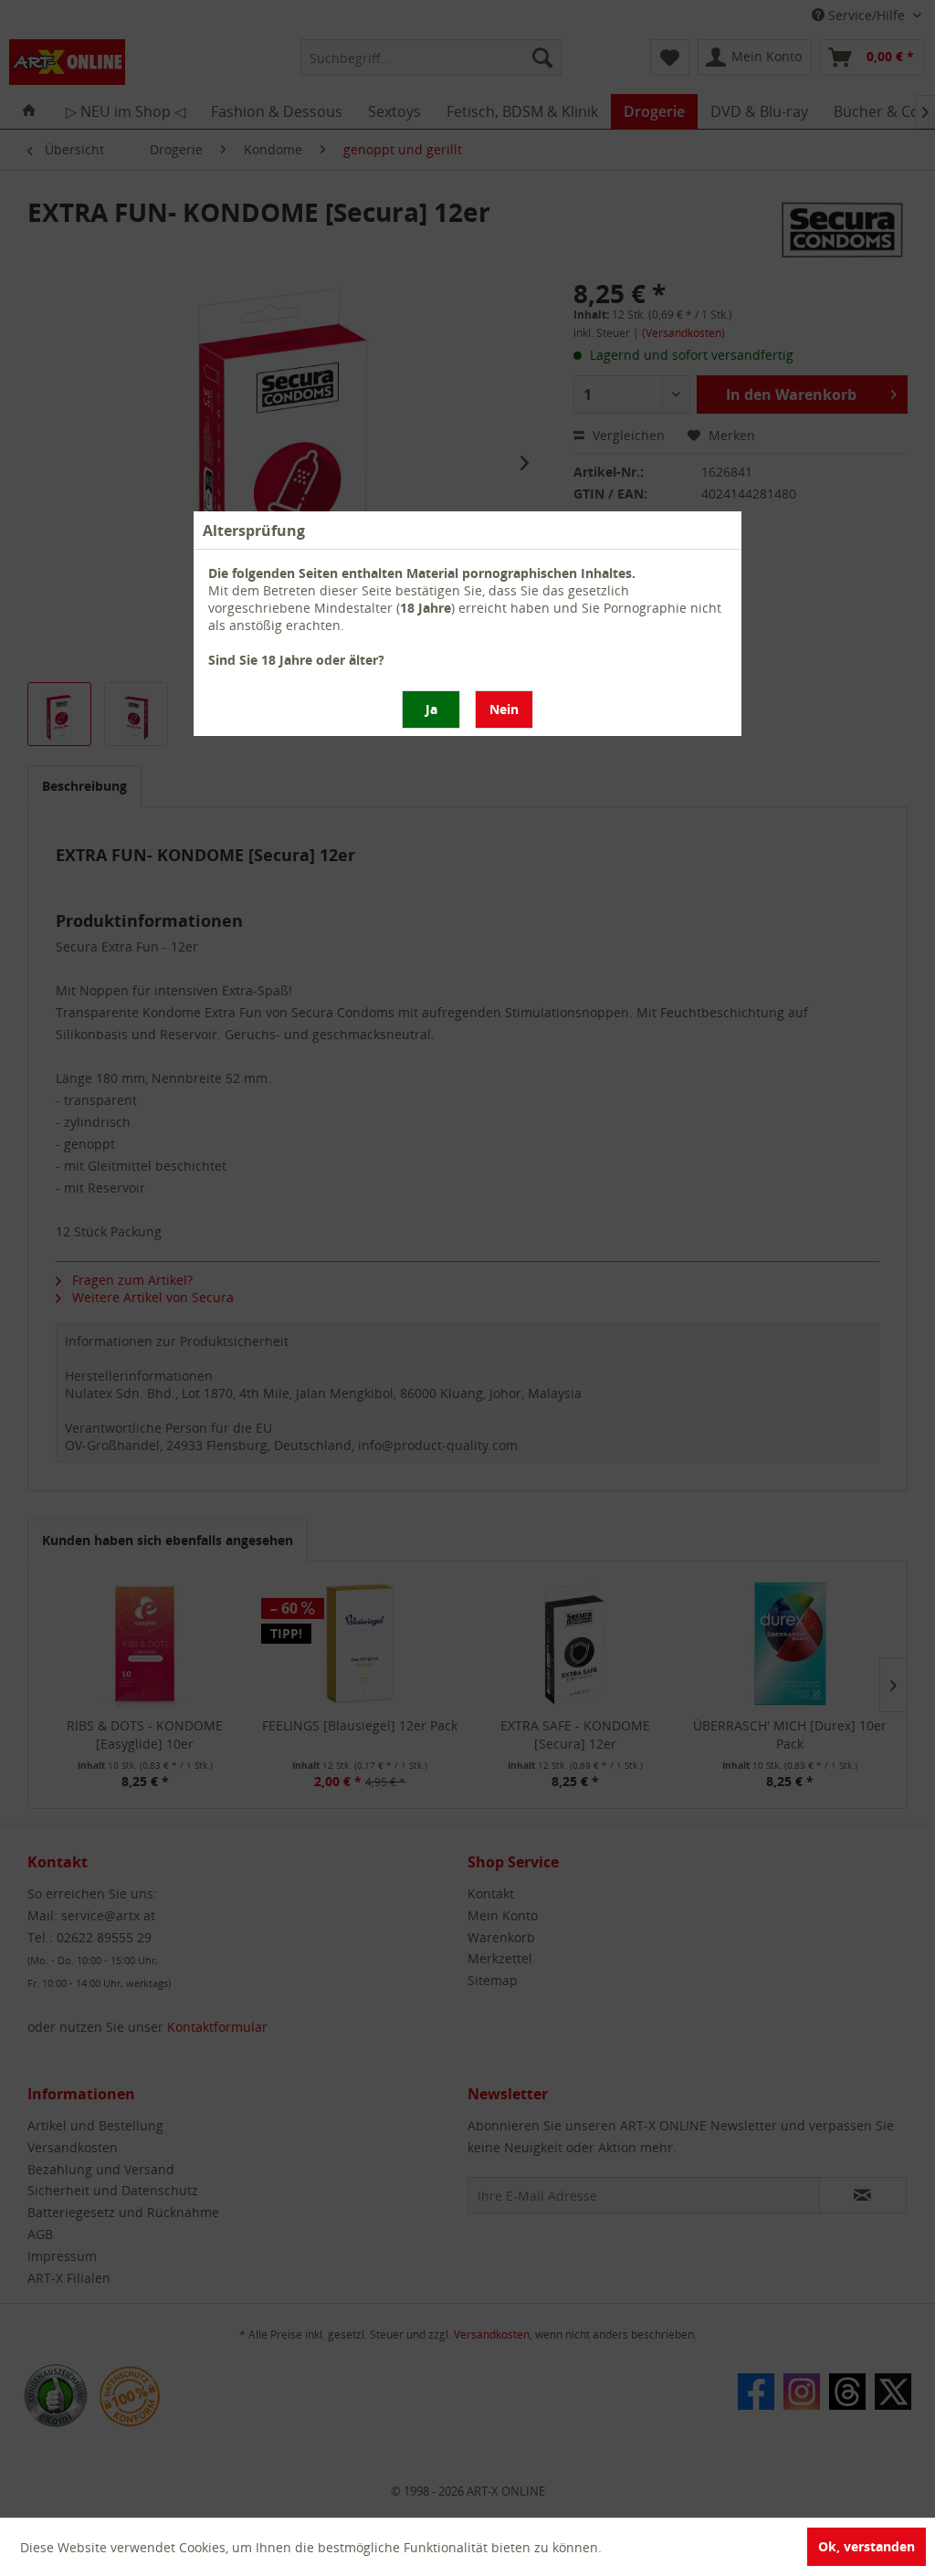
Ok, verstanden (867, 2546)
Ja (431, 709)
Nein (504, 709)
